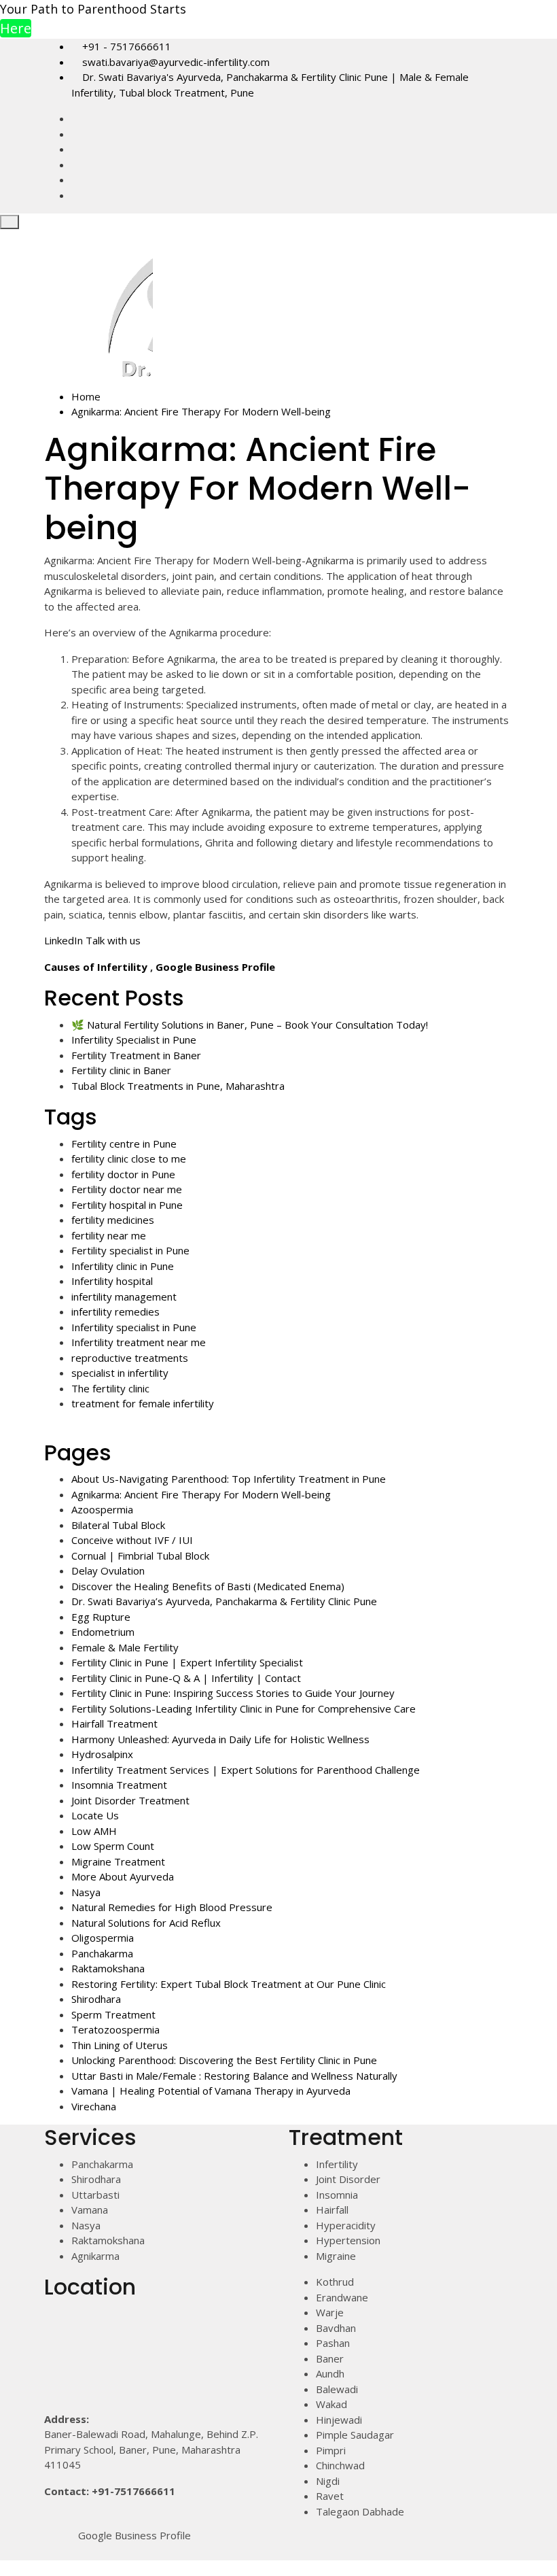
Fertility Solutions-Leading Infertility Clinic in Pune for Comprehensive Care (244, 1708)
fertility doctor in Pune (123, 1174)
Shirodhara (96, 1999)
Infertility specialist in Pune (134, 1327)
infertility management (124, 1296)
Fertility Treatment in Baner (136, 1055)
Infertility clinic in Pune (123, 1266)
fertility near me (109, 1235)
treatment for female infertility (143, 1403)
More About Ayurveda (123, 1876)
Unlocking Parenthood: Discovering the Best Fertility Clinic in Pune (224, 2060)
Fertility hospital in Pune (127, 1205)
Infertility (337, 2164)
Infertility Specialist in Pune (134, 1040)
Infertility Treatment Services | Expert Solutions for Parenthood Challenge (246, 1770)
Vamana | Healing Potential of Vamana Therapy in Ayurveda (211, 2091)
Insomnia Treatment (119, 1785)
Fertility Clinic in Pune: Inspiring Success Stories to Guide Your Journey (233, 1693)
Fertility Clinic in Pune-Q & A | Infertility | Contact (186, 1678)
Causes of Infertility (96, 967)
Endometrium (103, 1632)
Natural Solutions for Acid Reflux (146, 1923)
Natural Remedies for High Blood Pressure (172, 1907)
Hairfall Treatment (114, 1723)
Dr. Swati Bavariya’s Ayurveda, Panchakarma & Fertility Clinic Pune (224, 1601)
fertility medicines (113, 1220)
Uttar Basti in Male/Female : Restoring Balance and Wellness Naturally (234, 2076)
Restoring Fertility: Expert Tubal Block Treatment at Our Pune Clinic (229, 1984)
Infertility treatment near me (139, 1342)
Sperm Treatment (113, 2014)
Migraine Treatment (118, 1861)
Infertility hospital (112, 1281)
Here (16, 28)
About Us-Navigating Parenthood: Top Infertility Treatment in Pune (229, 1479)
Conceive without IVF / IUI (132, 1540)
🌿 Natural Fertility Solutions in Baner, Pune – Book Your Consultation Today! (250, 1025)
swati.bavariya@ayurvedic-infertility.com (175, 62)
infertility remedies (115, 1311)
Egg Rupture (101, 1617)
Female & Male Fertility (125, 1647)
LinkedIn (64, 940)
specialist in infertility (120, 1373)
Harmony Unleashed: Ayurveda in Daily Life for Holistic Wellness (220, 1739)
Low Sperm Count (113, 1846)
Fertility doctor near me (127, 1189)
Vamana (90, 2210)
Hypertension (348, 2240)
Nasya (86, 1892)
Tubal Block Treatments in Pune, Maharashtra (178, 1086)
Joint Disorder (348, 2179)
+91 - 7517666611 (125, 46)
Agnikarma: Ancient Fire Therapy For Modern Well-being (201, 1494)
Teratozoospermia (115, 2029)
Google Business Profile (215, 967)
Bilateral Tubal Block (118, 1525)
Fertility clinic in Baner (121, 1070)
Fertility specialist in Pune (130, 1250)
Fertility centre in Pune (124, 1144)
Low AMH (94, 1831)
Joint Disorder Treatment (130, 1800)
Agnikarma (95, 2256)
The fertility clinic (110, 1388)
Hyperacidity (346, 2225)
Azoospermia (102, 1509)
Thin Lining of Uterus (120, 2045)
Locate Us (95, 1815)
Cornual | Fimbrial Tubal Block (140, 1556)
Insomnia (337, 2195)
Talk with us (113, 940)
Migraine (336, 2256)
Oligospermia (103, 1938)
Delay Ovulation (108, 1570)
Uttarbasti (95, 2195)
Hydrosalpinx (102, 1754)
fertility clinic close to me (129, 1158)
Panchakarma (102, 1953)
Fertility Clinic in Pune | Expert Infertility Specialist (187, 1662)
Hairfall (332, 2210)
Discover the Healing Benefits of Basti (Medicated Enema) (208, 1586)
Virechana (94, 2106)
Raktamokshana (108, 1968)
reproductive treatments (130, 1358)
